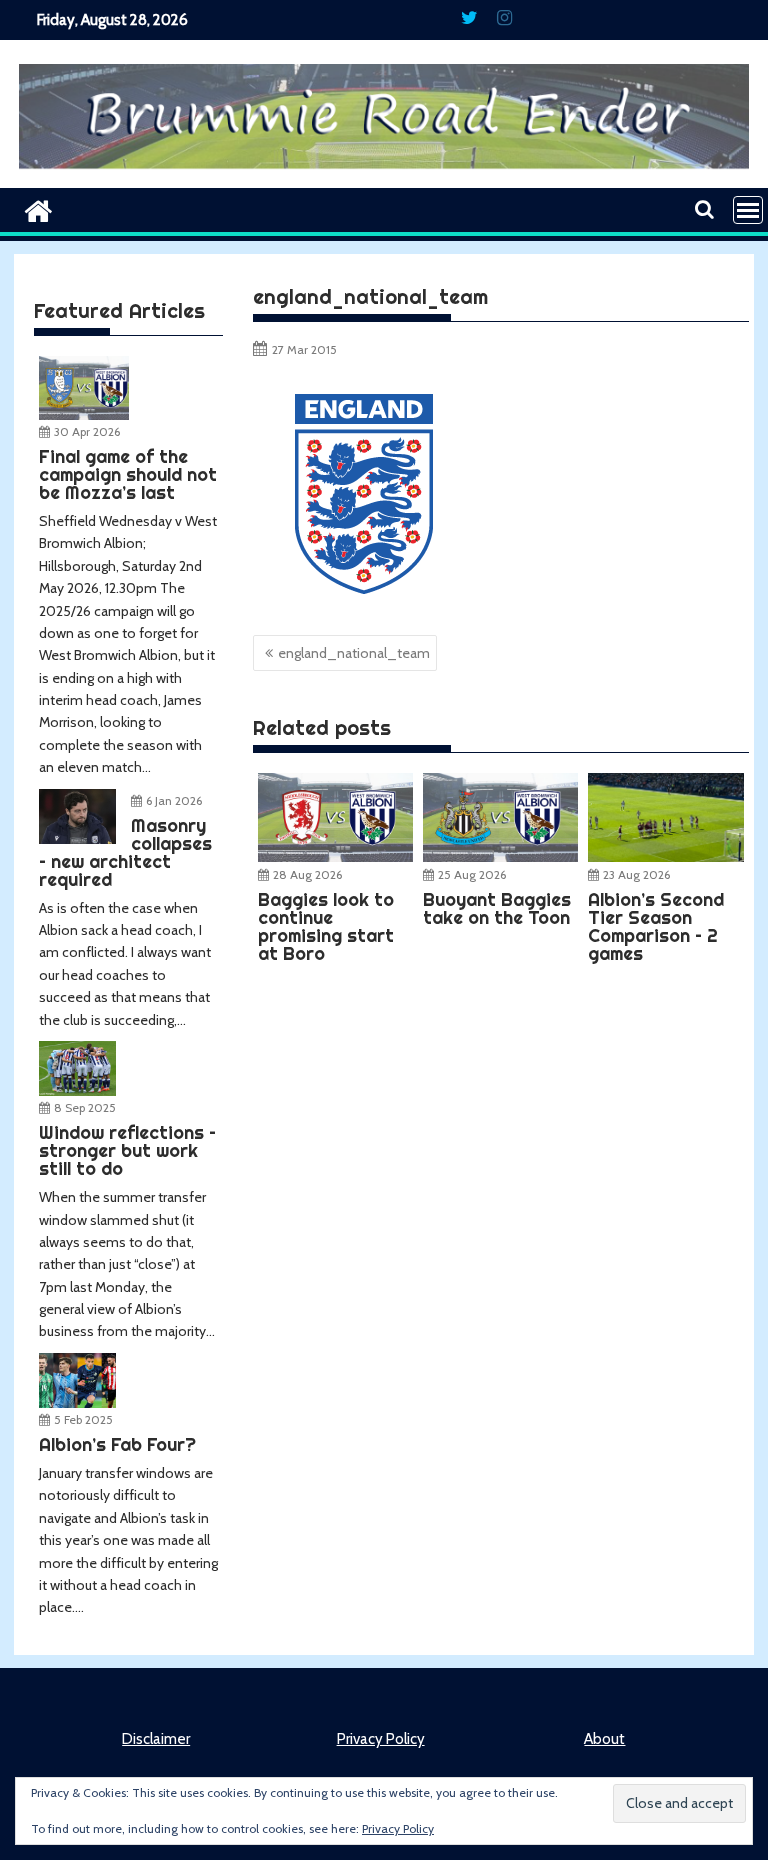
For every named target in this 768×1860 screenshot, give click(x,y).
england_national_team (354, 653)
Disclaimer (156, 1739)
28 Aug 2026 (307, 874)
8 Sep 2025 (85, 1107)
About (604, 1739)
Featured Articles (119, 310)
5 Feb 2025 (83, 1419)
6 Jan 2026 (174, 800)
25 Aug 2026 (472, 874)
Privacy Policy (381, 1739)
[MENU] (748, 210)
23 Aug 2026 (636, 874)
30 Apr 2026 (87, 431)
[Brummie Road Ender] (384, 176)
